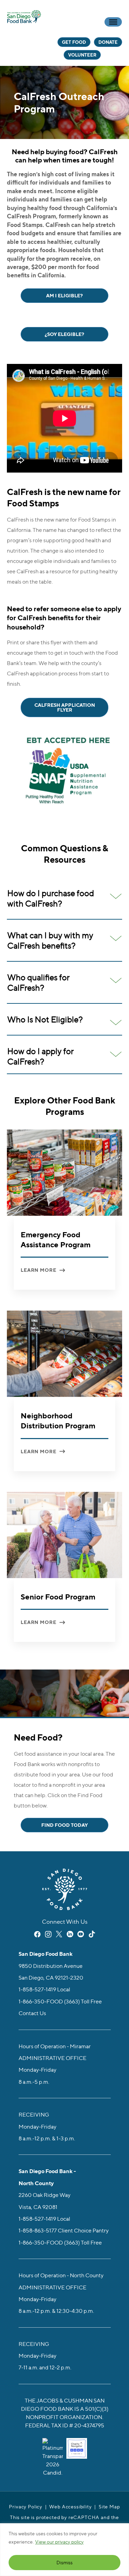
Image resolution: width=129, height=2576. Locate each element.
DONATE (108, 42)
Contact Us (32, 2013)
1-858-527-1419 (37, 1989)
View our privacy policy (59, 2542)
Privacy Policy (26, 2506)
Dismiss (64, 2562)
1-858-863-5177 (38, 2230)
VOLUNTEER (82, 55)
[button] (64, 898)
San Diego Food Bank (24, 16)
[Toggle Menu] (113, 22)
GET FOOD (74, 42)
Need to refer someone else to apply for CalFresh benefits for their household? (64, 618)
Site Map (109, 2506)
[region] (64, 2550)
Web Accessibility (70, 2506)
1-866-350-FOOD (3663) (49, 2001)
